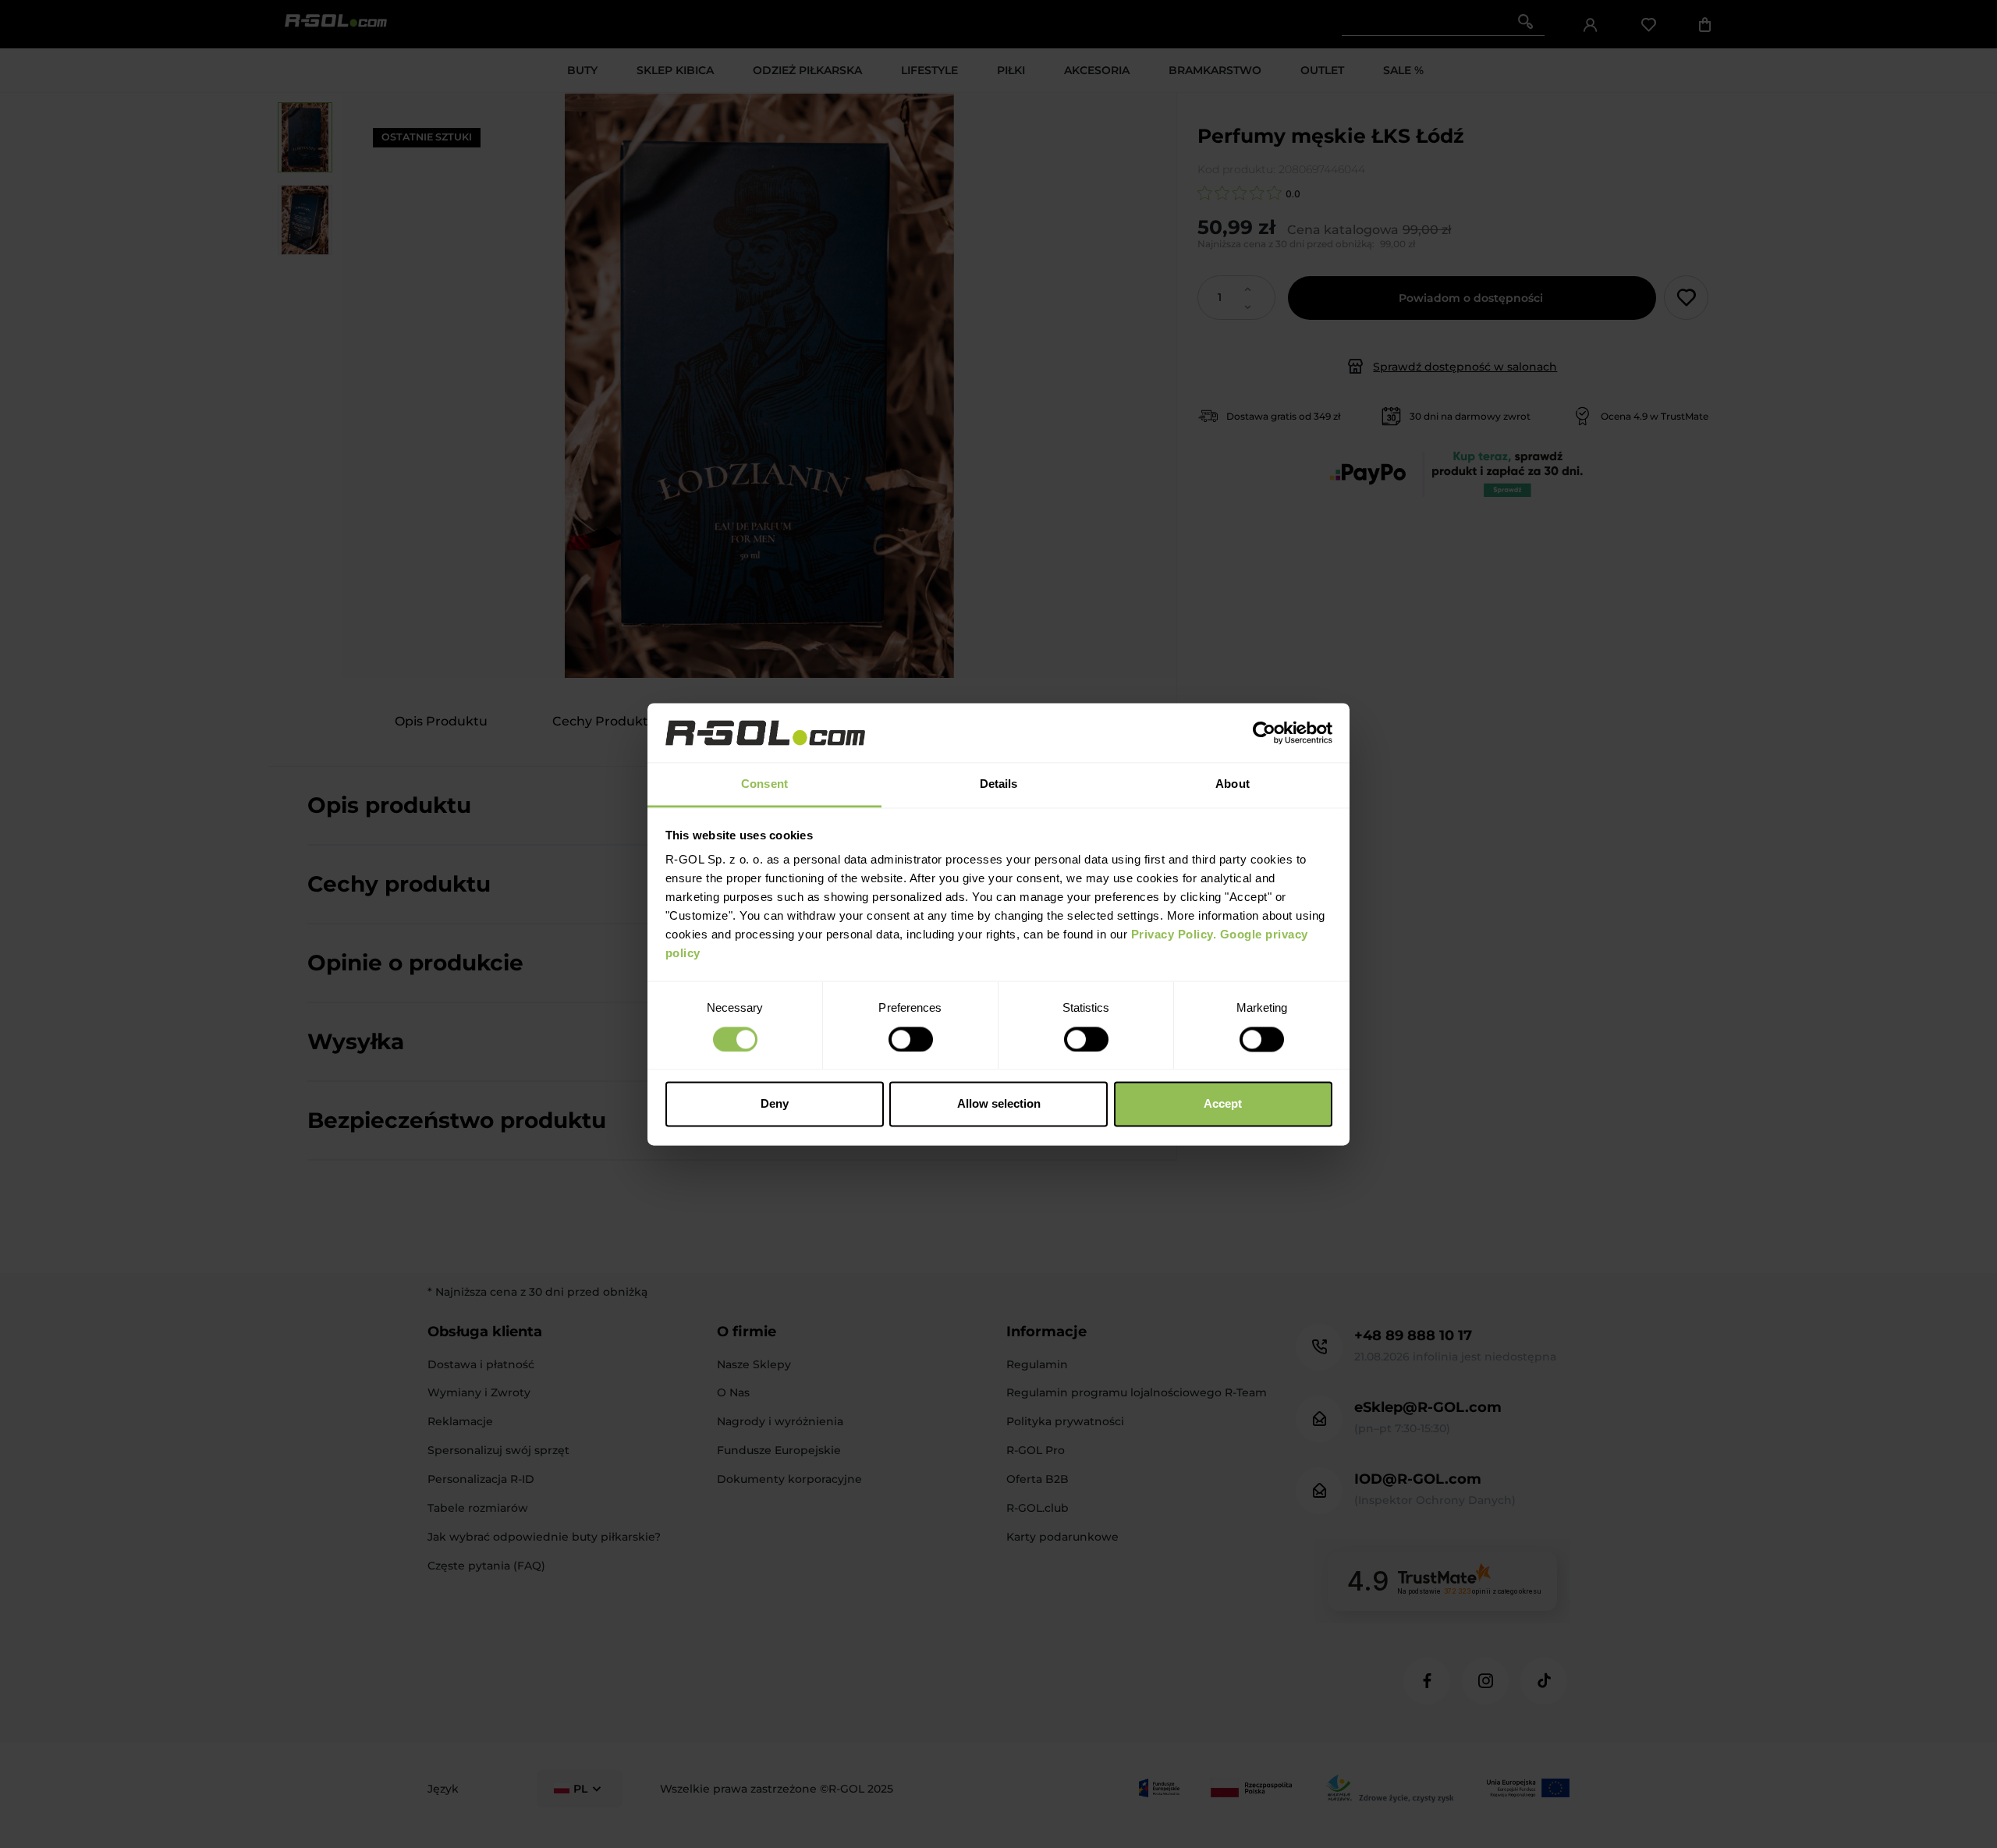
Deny (775, 1104)
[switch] (911, 1039)
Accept (1223, 1104)
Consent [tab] (764, 784)
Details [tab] (999, 784)
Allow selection (999, 1104)
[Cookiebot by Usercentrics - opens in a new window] (1264, 732)
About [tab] (1233, 784)
